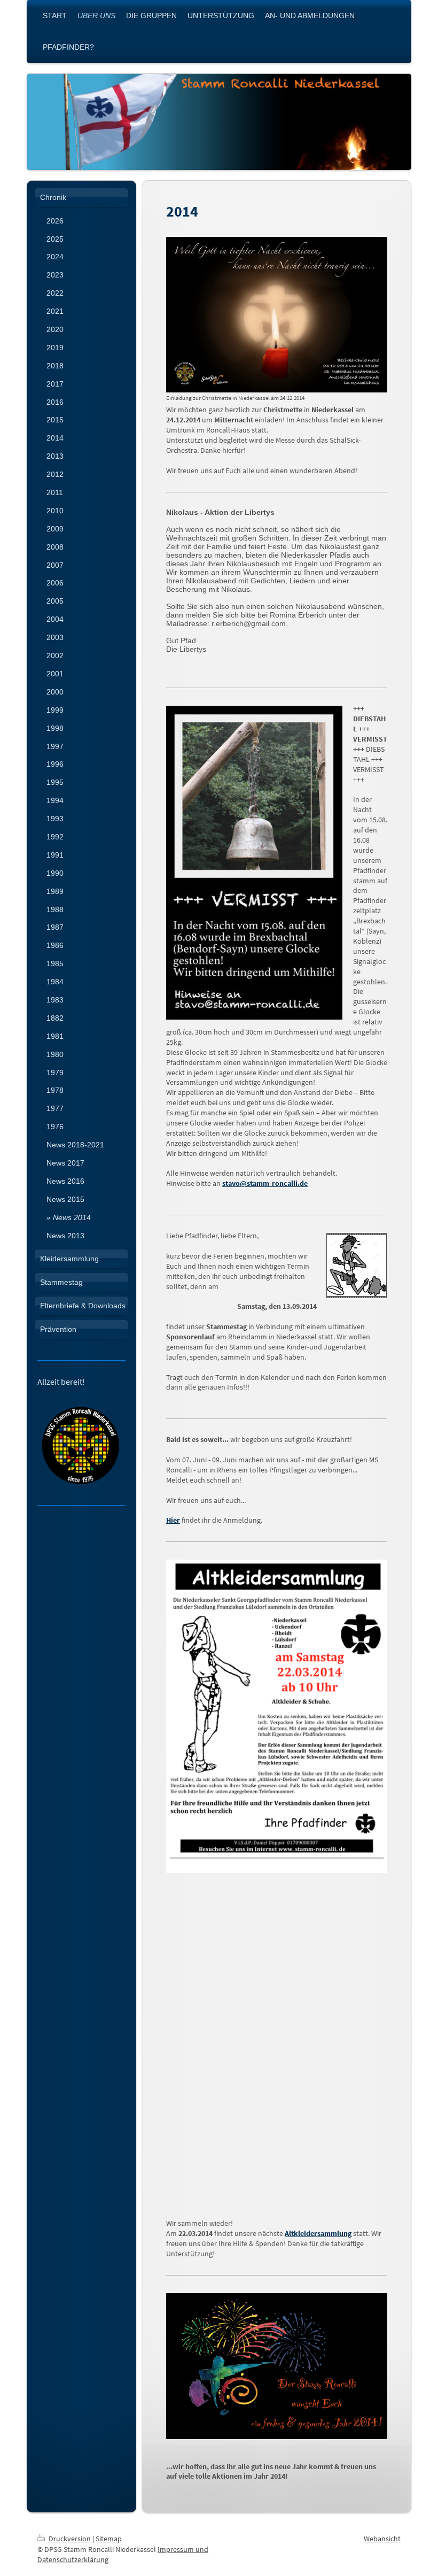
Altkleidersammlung (318, 2233)
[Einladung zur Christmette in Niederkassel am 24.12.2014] (277, 315)
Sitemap (109, 2539)
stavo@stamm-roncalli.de (265, 1183)
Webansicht (382, 2539)
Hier (173, 1520)
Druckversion (70, 2539)
